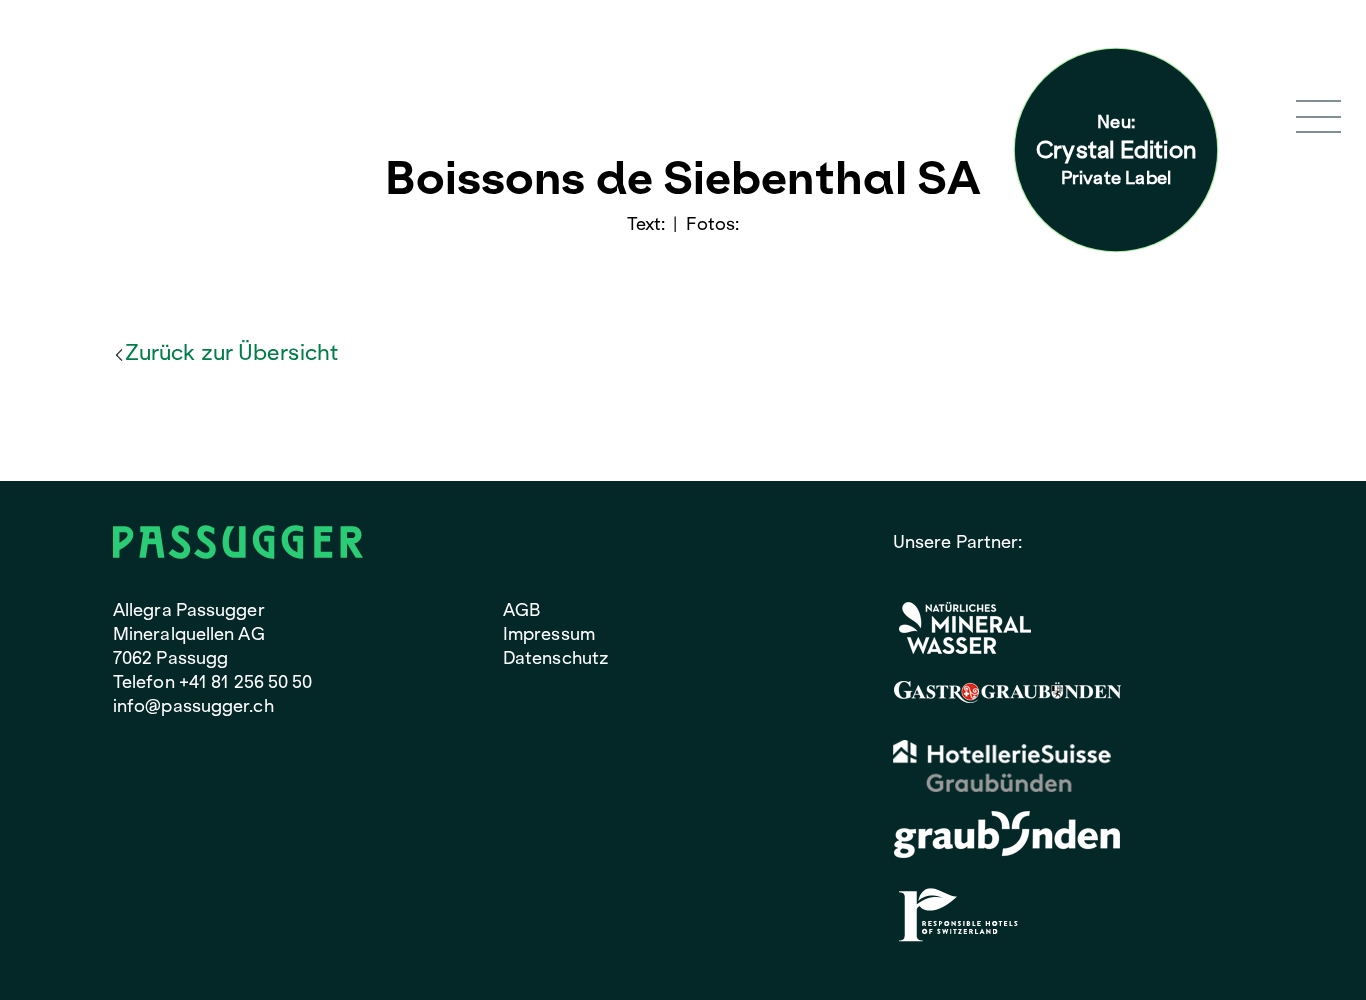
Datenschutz (556, 657)
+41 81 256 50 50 (246, 681)
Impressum (549, 633)
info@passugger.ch (193, 705)
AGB (522, 609)
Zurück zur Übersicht (231, 352)
